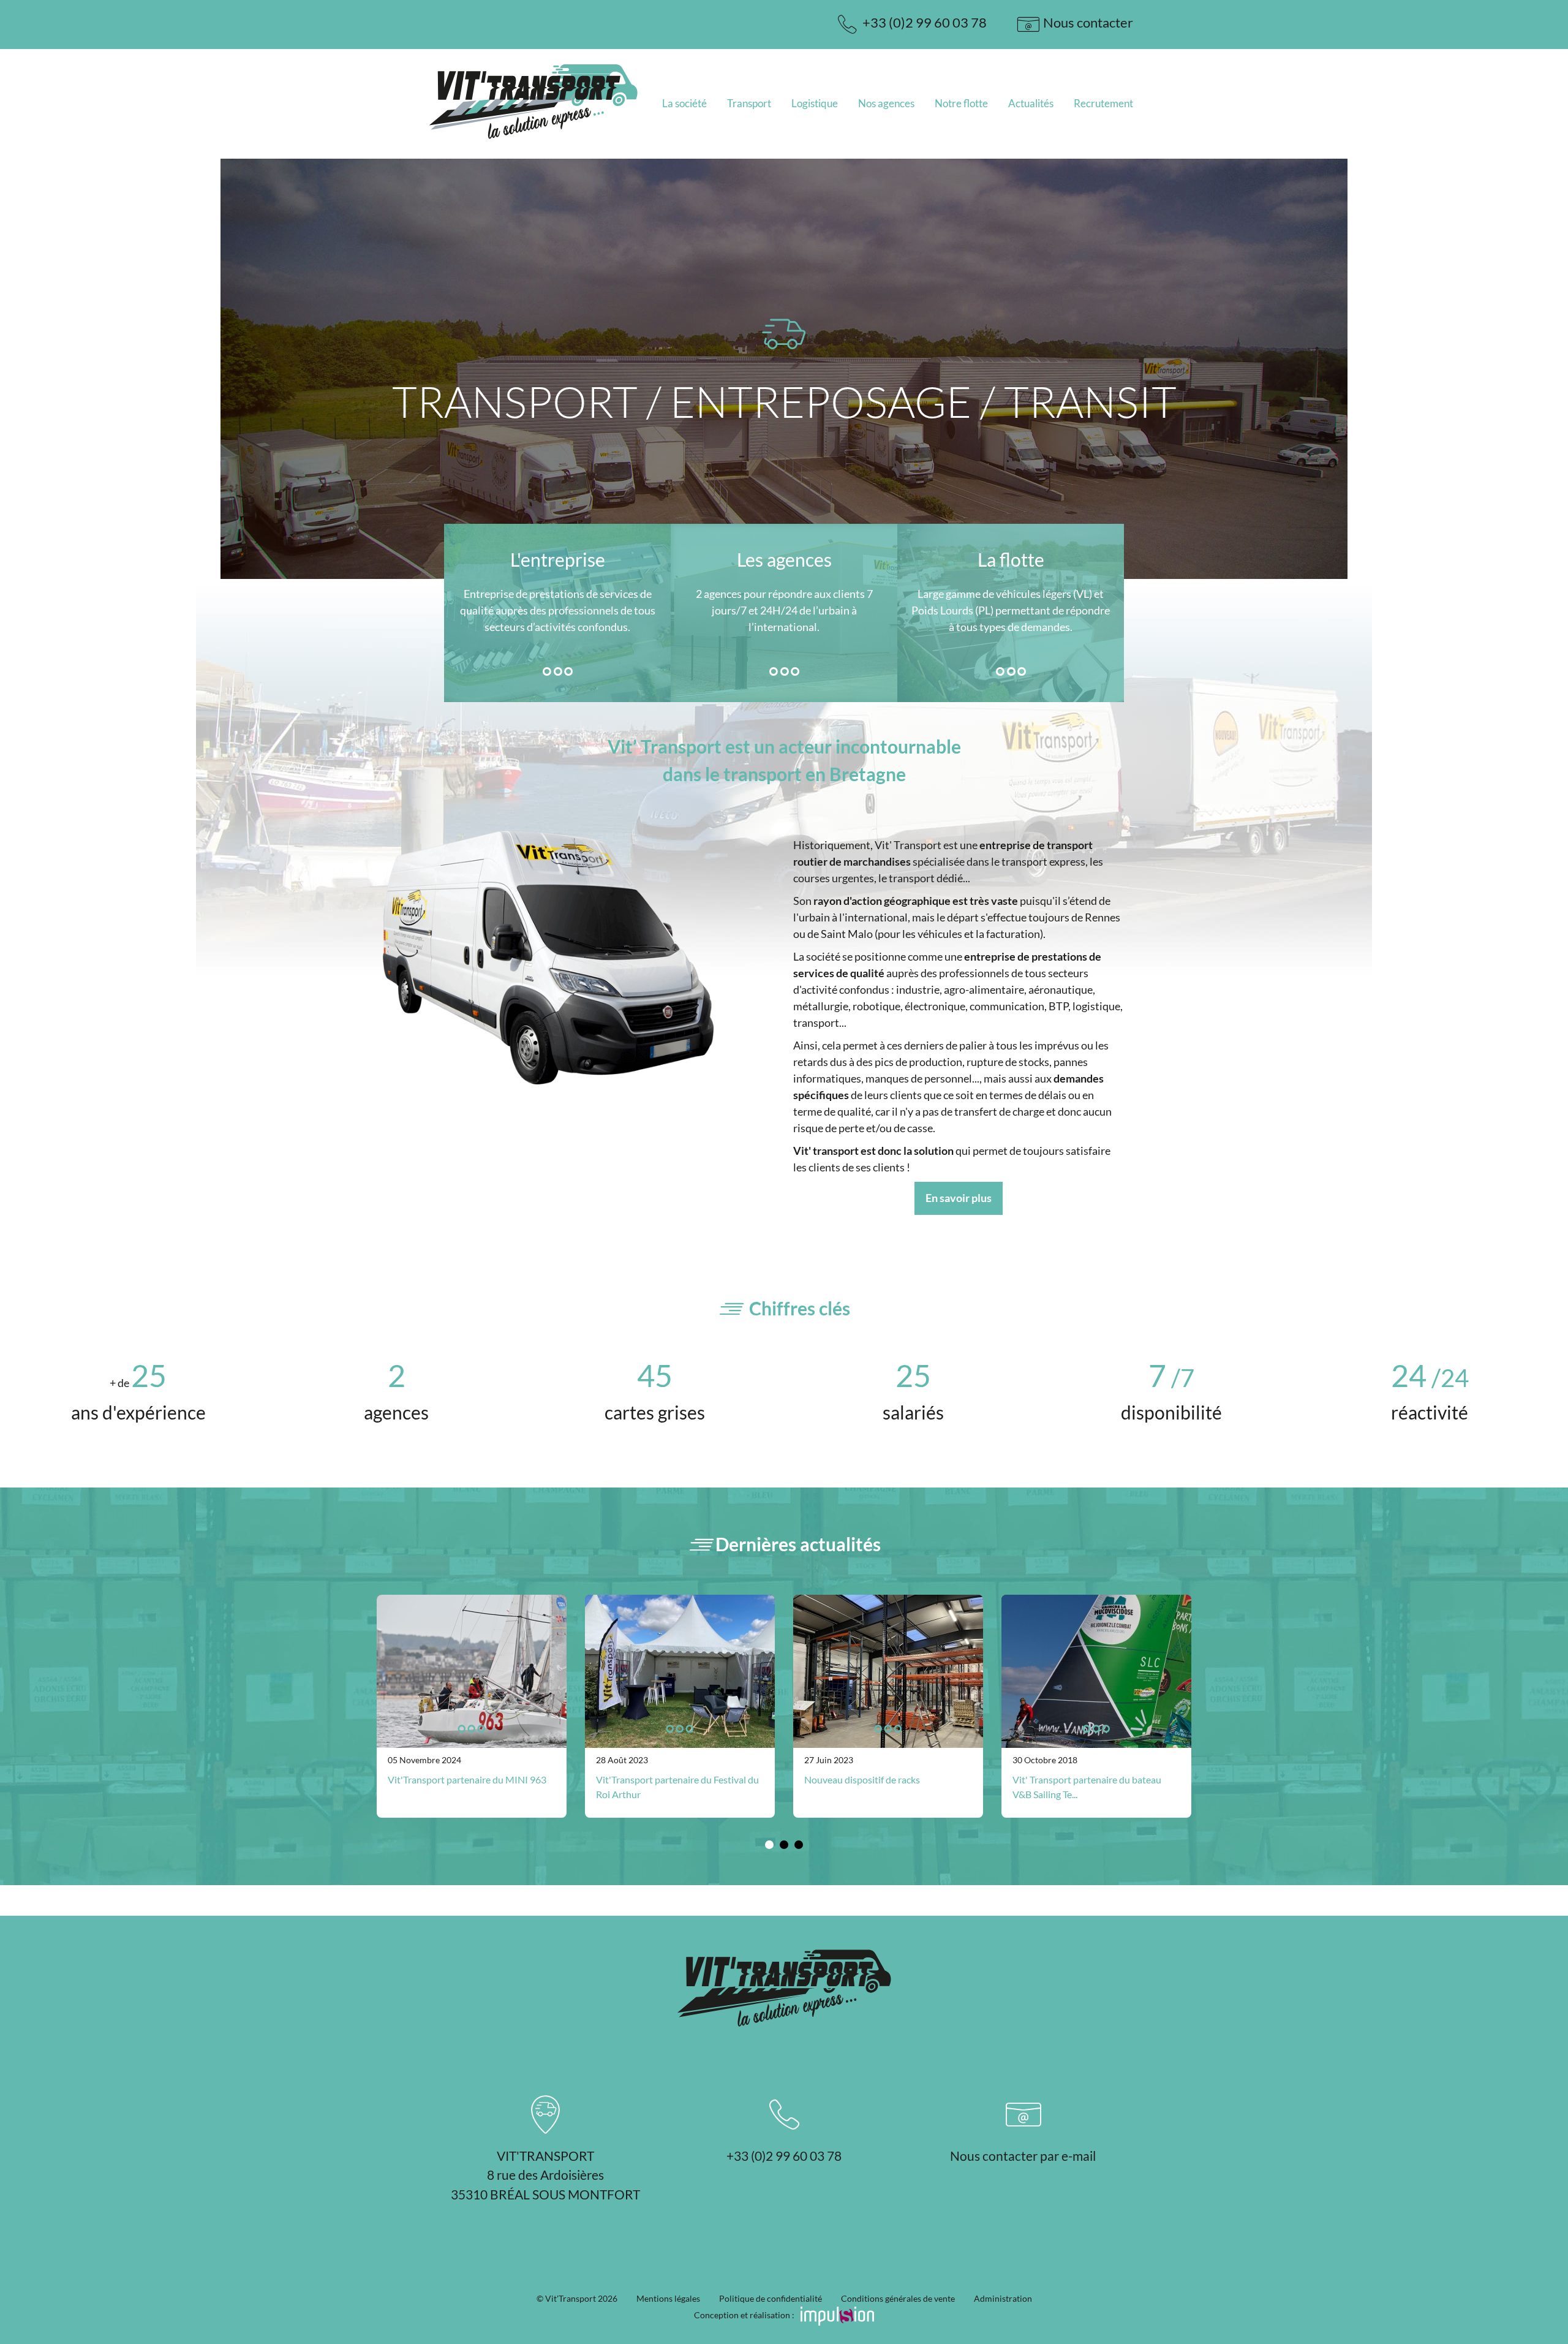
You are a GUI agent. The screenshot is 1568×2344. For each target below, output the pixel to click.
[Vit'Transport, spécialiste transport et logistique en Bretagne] (533, 138)
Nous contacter (1087, 22)
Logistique (815, 103)
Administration (1003, 2298)
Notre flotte (961, 103)
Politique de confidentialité (771, 2298)
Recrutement (1103, 103)
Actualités (1031, 103)
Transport (749, 103)
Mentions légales (668, 2298)
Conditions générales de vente (898, 2298)
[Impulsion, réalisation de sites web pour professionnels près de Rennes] (835, 2315)
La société (684, 103)
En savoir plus (959, 1198)
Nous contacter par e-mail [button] (1023, 2156)
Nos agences (886, 103)
